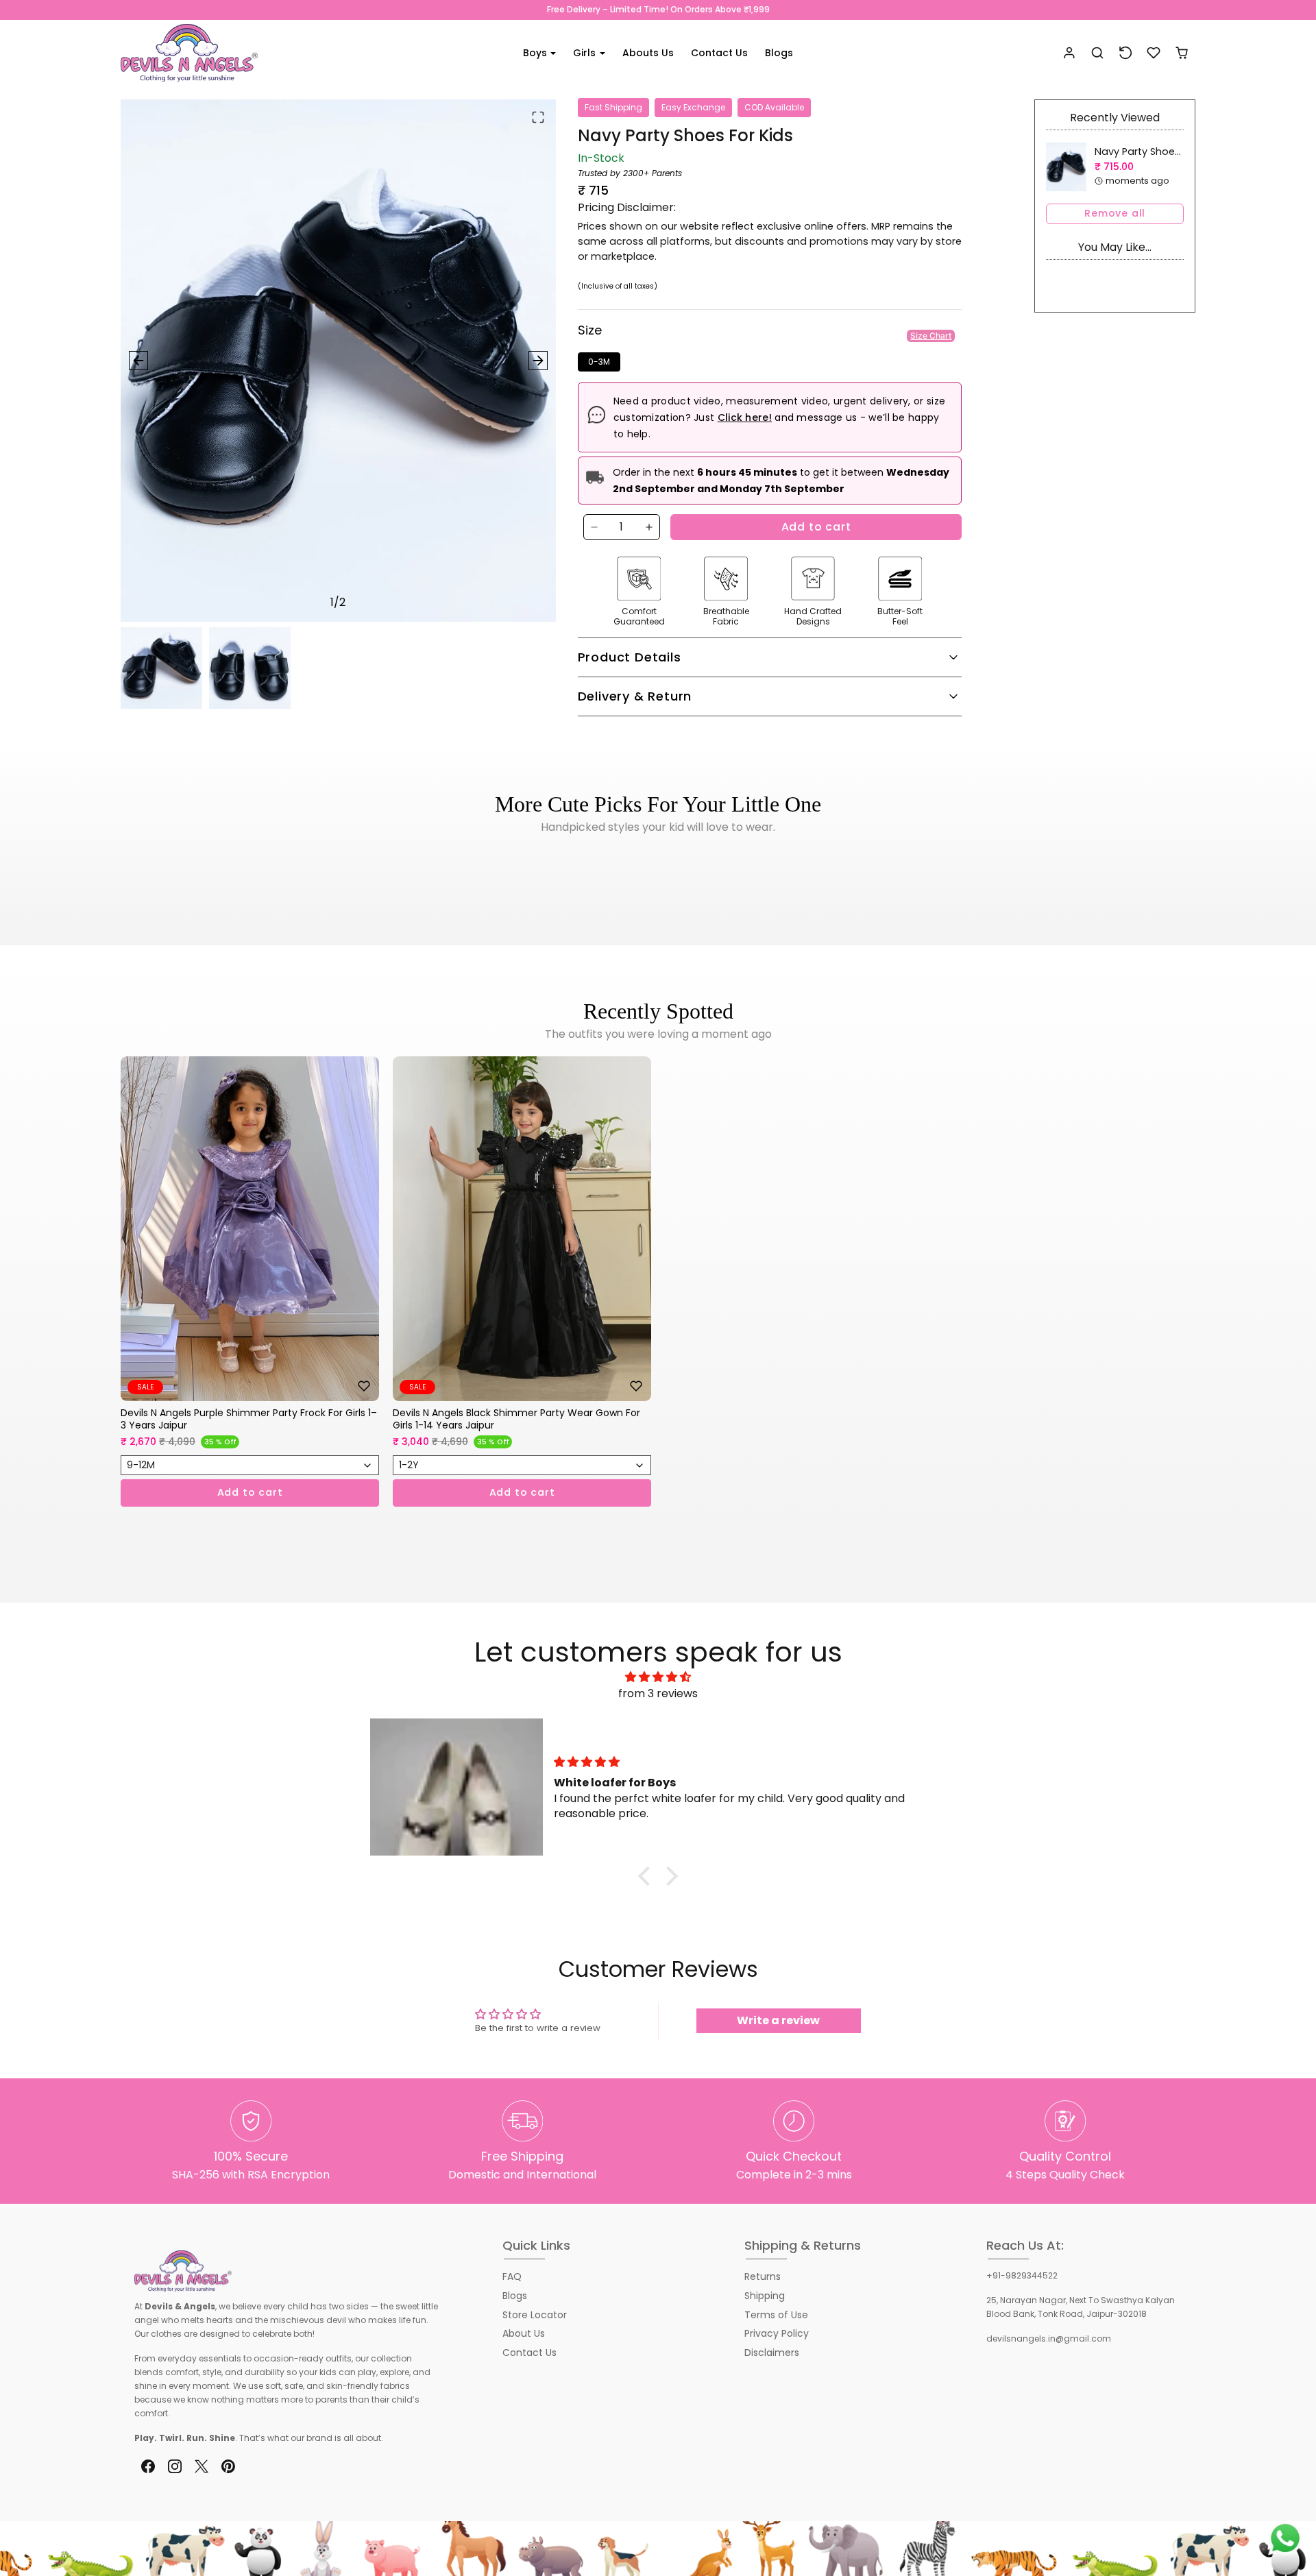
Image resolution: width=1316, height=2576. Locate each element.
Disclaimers (772, 2353)
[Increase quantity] (649, 527)
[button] (1098, 53)
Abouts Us (648, 53)
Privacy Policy (777, 2333)
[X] (201, 2467)
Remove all (1115, 213)
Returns (763, 2276)
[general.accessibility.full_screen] (538, 117)
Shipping (765, 2296)
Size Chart (931, 336)
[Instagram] (174, 2467)
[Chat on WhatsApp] (1285, 2538)
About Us (524, 2333)
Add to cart (816, 527)
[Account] (1070, 53)
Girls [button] (586, 53)
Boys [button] (536, 53)
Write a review (778, 2020)
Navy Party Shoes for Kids (1157, 151)
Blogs (779, 53)
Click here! (745, 417)
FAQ (512, 2276)
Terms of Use (776, 2315)
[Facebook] (148, 2467)
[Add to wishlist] (364, 1386)
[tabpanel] (658, 1302)
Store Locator (535, 2315)
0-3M (599, 362)
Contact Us (719, 53)
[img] (658, 1677)
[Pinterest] (229, 2467)
